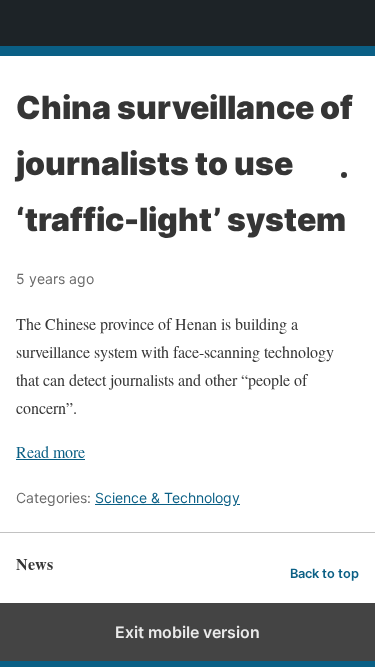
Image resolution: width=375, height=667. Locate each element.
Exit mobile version (187, 632)
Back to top (324, 573)
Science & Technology (167, 497)
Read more (50, 451)
